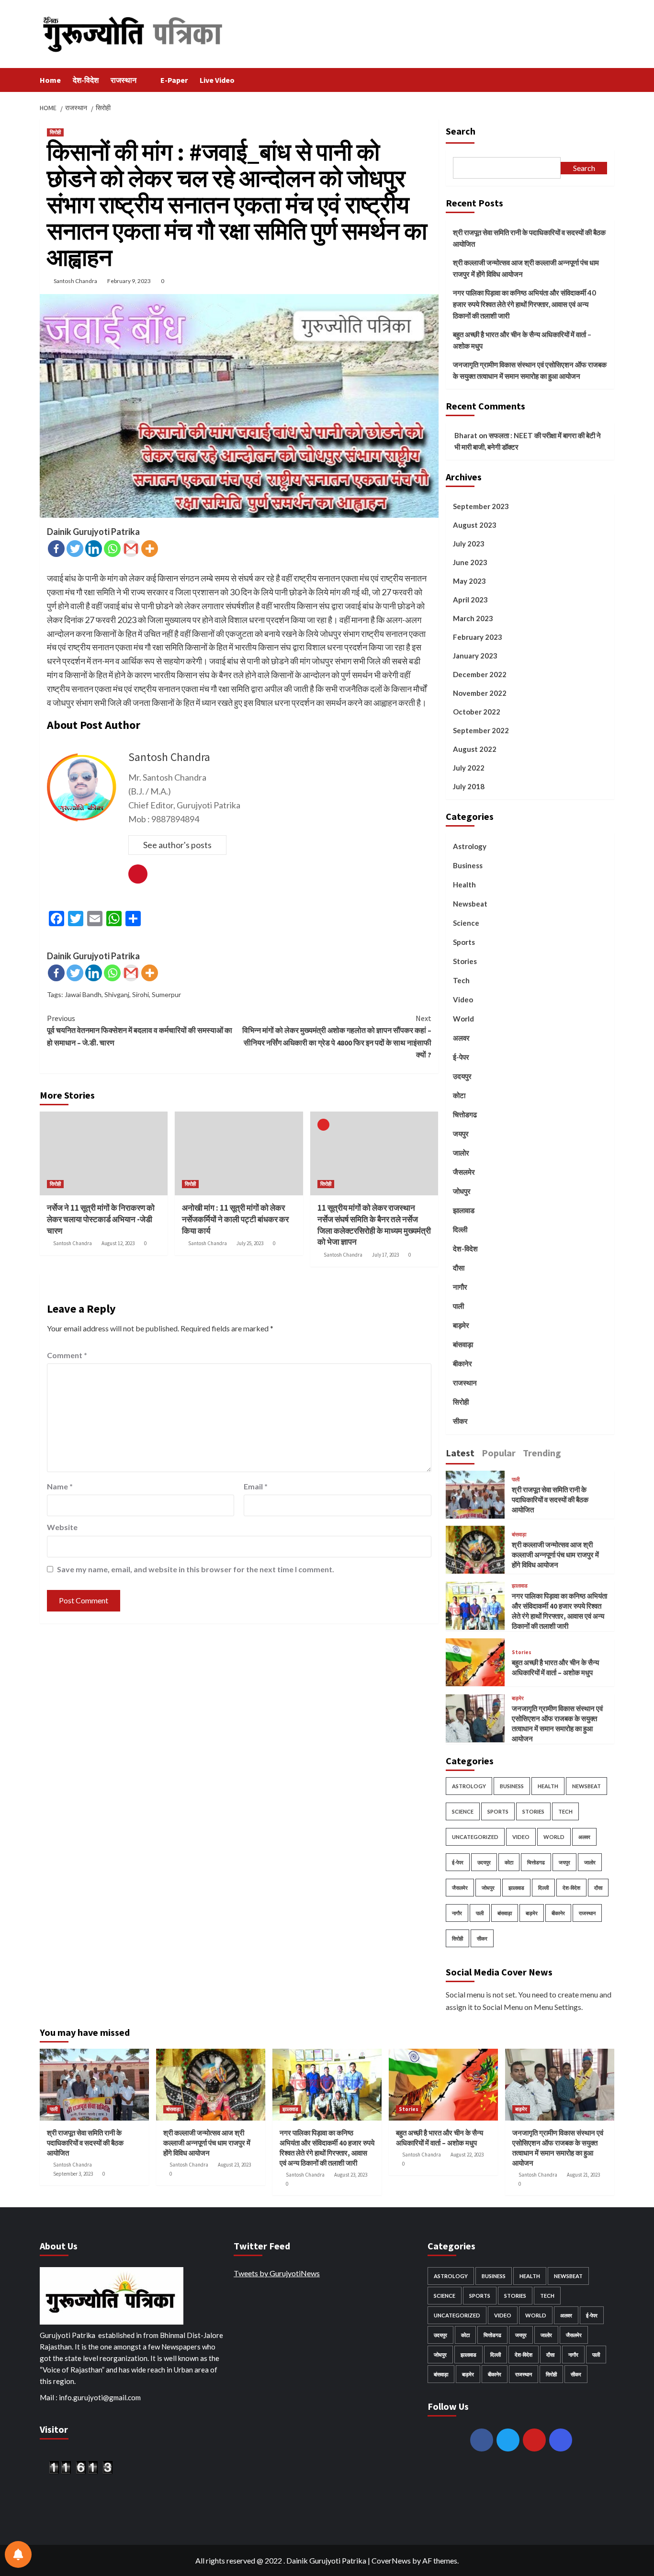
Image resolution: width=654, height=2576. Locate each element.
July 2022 (469, 768)
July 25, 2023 (250, 1243)
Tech (461, 980)
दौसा (459, 1268)
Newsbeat (470, 904)
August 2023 (475, 525)
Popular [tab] (499, 1452)
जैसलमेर (464, 1172)
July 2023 (469, 544)
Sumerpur (166, 994)
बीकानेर (462, 1363)
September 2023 (481, 506)
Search (461, 131)
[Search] (608, 80)
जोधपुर (462, 1191)
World (463, 1019)
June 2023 (470, 562)
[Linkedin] (94, 549)
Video (463, 999)
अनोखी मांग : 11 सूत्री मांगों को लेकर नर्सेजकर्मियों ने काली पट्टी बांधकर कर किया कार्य (235, 1219)
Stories (465, 961)
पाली (458, 1306)
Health (464, 885)
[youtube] (534, 2440)
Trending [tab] (542, 1452)
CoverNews (391, 2560)
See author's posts (177, 845)
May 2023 (469, 581)
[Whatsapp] (112, 549)
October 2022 (477, 712)
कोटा (459, 1095)
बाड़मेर (461, 1325)
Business (468, 865)
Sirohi (141, 994)
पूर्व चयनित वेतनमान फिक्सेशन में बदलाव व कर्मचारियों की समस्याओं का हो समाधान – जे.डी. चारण (140, 1030)
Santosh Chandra (75, 281)
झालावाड (464, 1210)
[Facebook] (56, 549)
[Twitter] (75, 549)
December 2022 (480, 674)
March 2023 (473, 618)
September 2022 (481, 730)
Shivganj (117, 994)
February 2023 (478, 637)
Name (60, 1486)
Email (256, 1486)
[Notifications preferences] (18, 2554)
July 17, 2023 (385, 1255)
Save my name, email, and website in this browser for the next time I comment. (196, 1569)
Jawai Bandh (83, 994)
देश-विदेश (86, 80)
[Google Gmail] (131, 549)
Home (50, 80)
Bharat (466, 435)
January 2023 (475, 656)
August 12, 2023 (118, 1243)
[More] (150, 549)
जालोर (461, 1153)
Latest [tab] (460, 1452)
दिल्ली (460, 1229)
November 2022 (480, 693)
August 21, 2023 (583, 2175)
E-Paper (174, 80)
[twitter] (508, 2440)
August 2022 (475, 749)
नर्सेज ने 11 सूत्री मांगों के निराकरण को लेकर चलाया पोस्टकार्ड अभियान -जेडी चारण (101, 1219)
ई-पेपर (461, 1057)
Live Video (217, 80)
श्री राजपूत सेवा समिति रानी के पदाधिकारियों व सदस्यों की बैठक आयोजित (529, 238)
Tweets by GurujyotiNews (277, 2273)
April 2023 (470, 600)
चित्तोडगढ (465, 1114)
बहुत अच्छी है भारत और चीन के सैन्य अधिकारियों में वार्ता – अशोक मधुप (522, 340)
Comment (67, 1355)
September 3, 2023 (73, 2174)
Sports (464, 942)
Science (466, 923)
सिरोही (55, 132)
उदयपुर (462, 1076)
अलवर (461, 1038)
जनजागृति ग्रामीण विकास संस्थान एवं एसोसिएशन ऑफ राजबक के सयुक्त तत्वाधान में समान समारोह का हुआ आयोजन (530, 370)
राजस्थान (124, 80)
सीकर (460, 1421)
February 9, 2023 (129, 281)
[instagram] (561, 2440)
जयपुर (461, 1134)
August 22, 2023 (467, 2155)
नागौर (460, 1287)
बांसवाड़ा (463, 1344)
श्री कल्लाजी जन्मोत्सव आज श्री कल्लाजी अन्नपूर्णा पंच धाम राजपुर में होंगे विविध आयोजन (526, 268)
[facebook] (482, 2440)
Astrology (470, 846)
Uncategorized (475, 1837)
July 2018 (469, 786)
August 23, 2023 (234, 2165)
